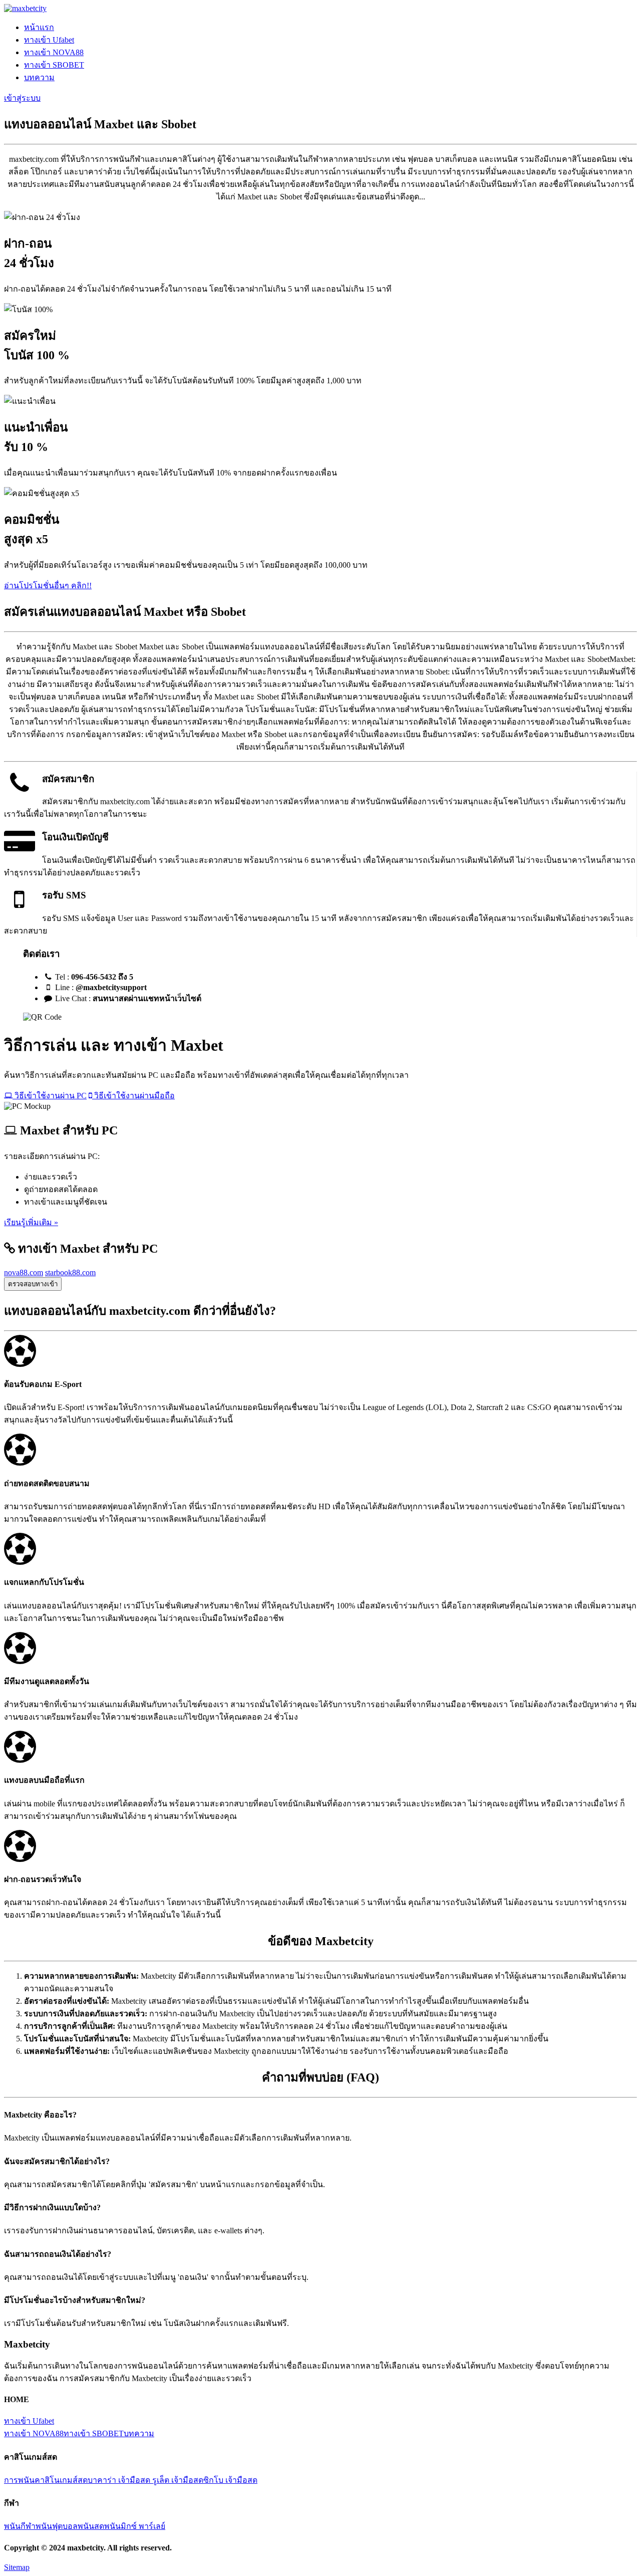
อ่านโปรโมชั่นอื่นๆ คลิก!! (48, 586)
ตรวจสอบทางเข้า (33, 1284)
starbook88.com (70, 1272)
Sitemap (17, 2567)
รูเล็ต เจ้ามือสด (178, 2480)
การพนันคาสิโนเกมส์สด (46, 2480)
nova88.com (24, 1272)
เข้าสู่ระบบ (22, 98)
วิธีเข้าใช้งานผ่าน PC (50, 1096)
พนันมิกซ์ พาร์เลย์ (135, 2526)
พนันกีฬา (20, 2526)
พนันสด (91, 2526)
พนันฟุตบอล (57, 2526)
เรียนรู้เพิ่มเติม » (31, 1222)
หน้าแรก (39, 27)
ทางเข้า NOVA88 (54, 52)
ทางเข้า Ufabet (49, 40)
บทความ (39, 77)
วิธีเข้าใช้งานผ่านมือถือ (133, 1096)
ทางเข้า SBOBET (54, 65)
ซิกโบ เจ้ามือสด (230, 2480)
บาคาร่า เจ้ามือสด (120, 2480)
